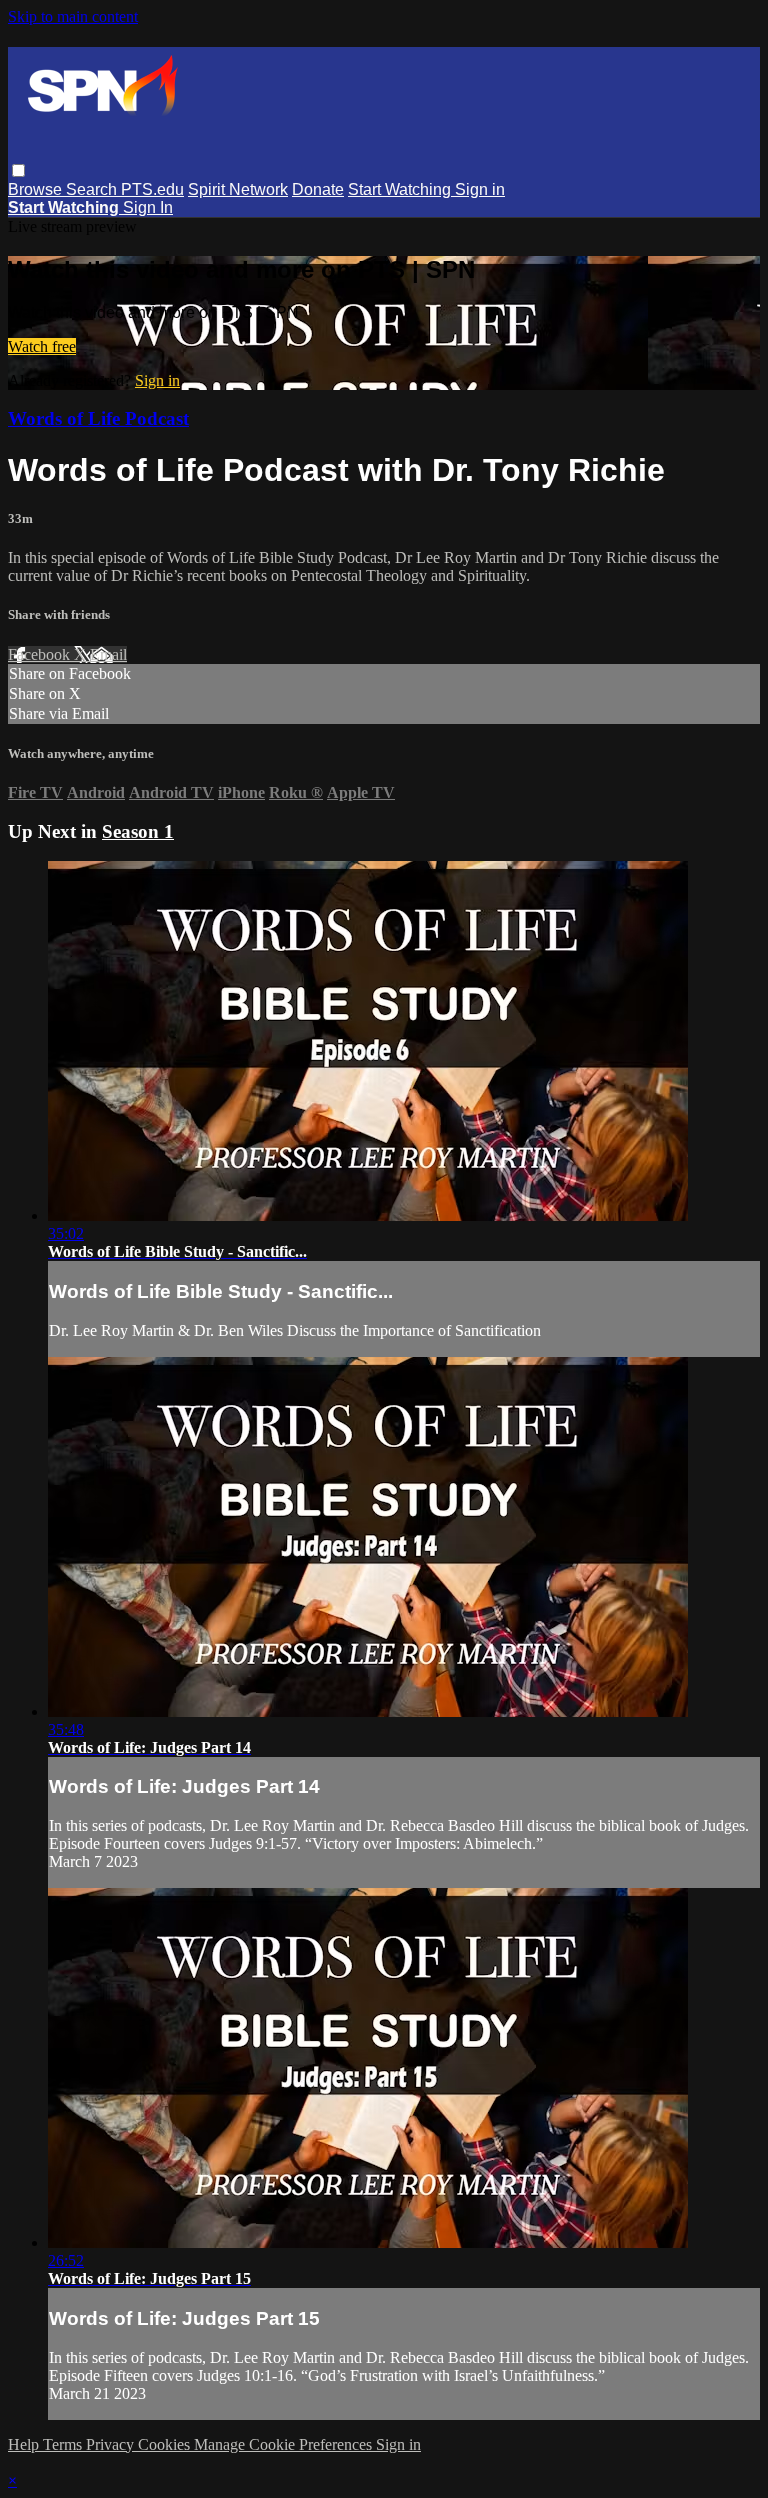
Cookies (166, 2444)
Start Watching (401, 189)
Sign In (148, 207)
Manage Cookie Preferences (285, 2444)
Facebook (41, 654)
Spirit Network (238, 189)
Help (25, 2444)
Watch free (42, 346)
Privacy (112, 2444)
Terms (64, 2444)
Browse (37, 189)
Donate (318, 189)
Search (93, 189)
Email (108, 654)
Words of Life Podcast (98, 418)
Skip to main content (73, 16)
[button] (18, 170)
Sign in (480, 189)
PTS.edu (152, 189)
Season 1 (138, 831)
